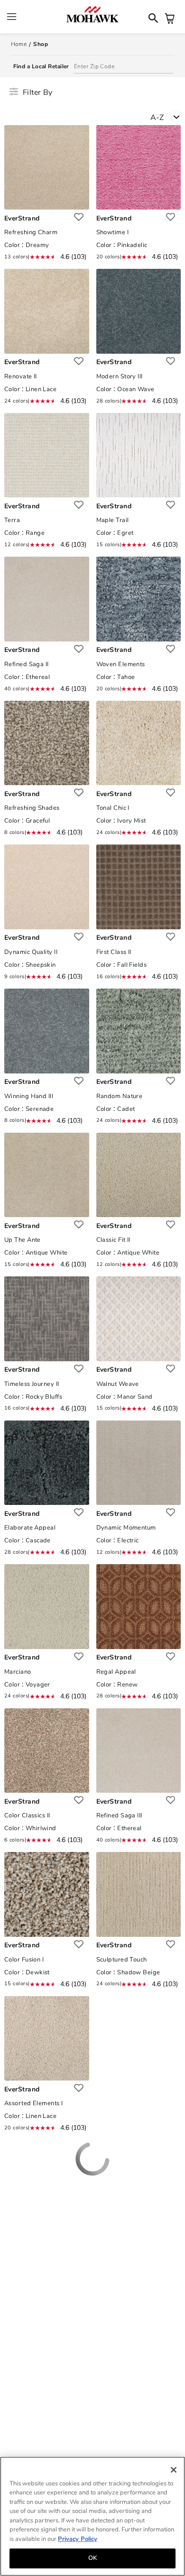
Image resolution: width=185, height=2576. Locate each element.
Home (19, 44)
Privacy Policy (78, 2539)
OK (92, 2558)
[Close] (174, 2470)
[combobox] (168, 119)
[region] (92, 2516)
